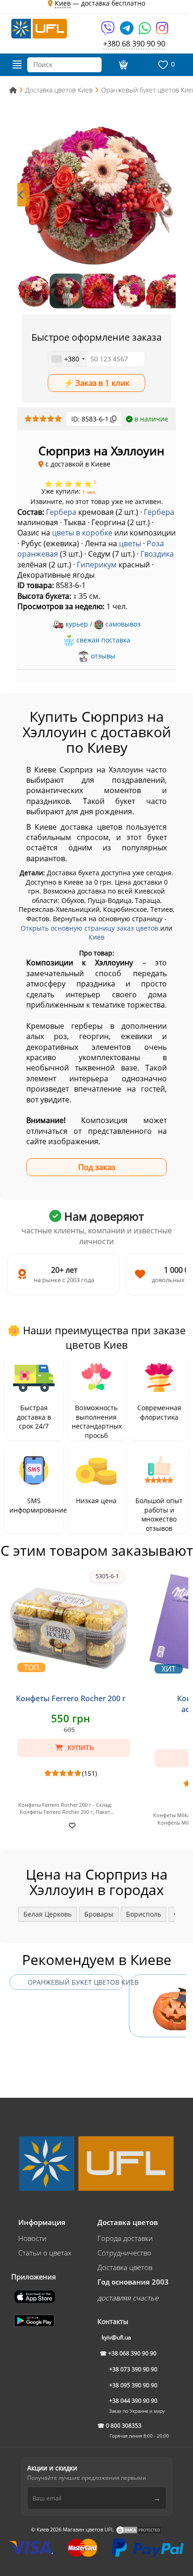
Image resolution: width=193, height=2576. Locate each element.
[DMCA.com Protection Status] (139, 2529)
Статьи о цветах (45, 2253)
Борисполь (144, 1914)
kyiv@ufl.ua (116, 2337)
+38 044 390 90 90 (133, 2401)
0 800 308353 (124, 2426)
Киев (96, 937)
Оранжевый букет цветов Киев (76, 1982)
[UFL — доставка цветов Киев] (39, 28)
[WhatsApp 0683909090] (145, 31)
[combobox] (68, 359)
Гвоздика (157, 554)
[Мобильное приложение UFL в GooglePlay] (35, 2320)
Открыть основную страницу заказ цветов (89, 928)
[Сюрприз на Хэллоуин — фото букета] (96, 195)
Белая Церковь (48, 1914)
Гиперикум (97, 565)
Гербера (61, 512)
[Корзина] (122, 65)
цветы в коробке (82, 533)
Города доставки (125, 2238)
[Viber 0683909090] (108, 31)
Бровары (99, 1914)
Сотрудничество (124, 2253)
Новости (32, 2238)
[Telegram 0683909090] (127, 31)
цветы (130, 543)
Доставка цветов (125, 2267)
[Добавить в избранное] (71, 1825)
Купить (80, 1748)
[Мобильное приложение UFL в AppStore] (36, 2296)
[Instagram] (162, 31)
